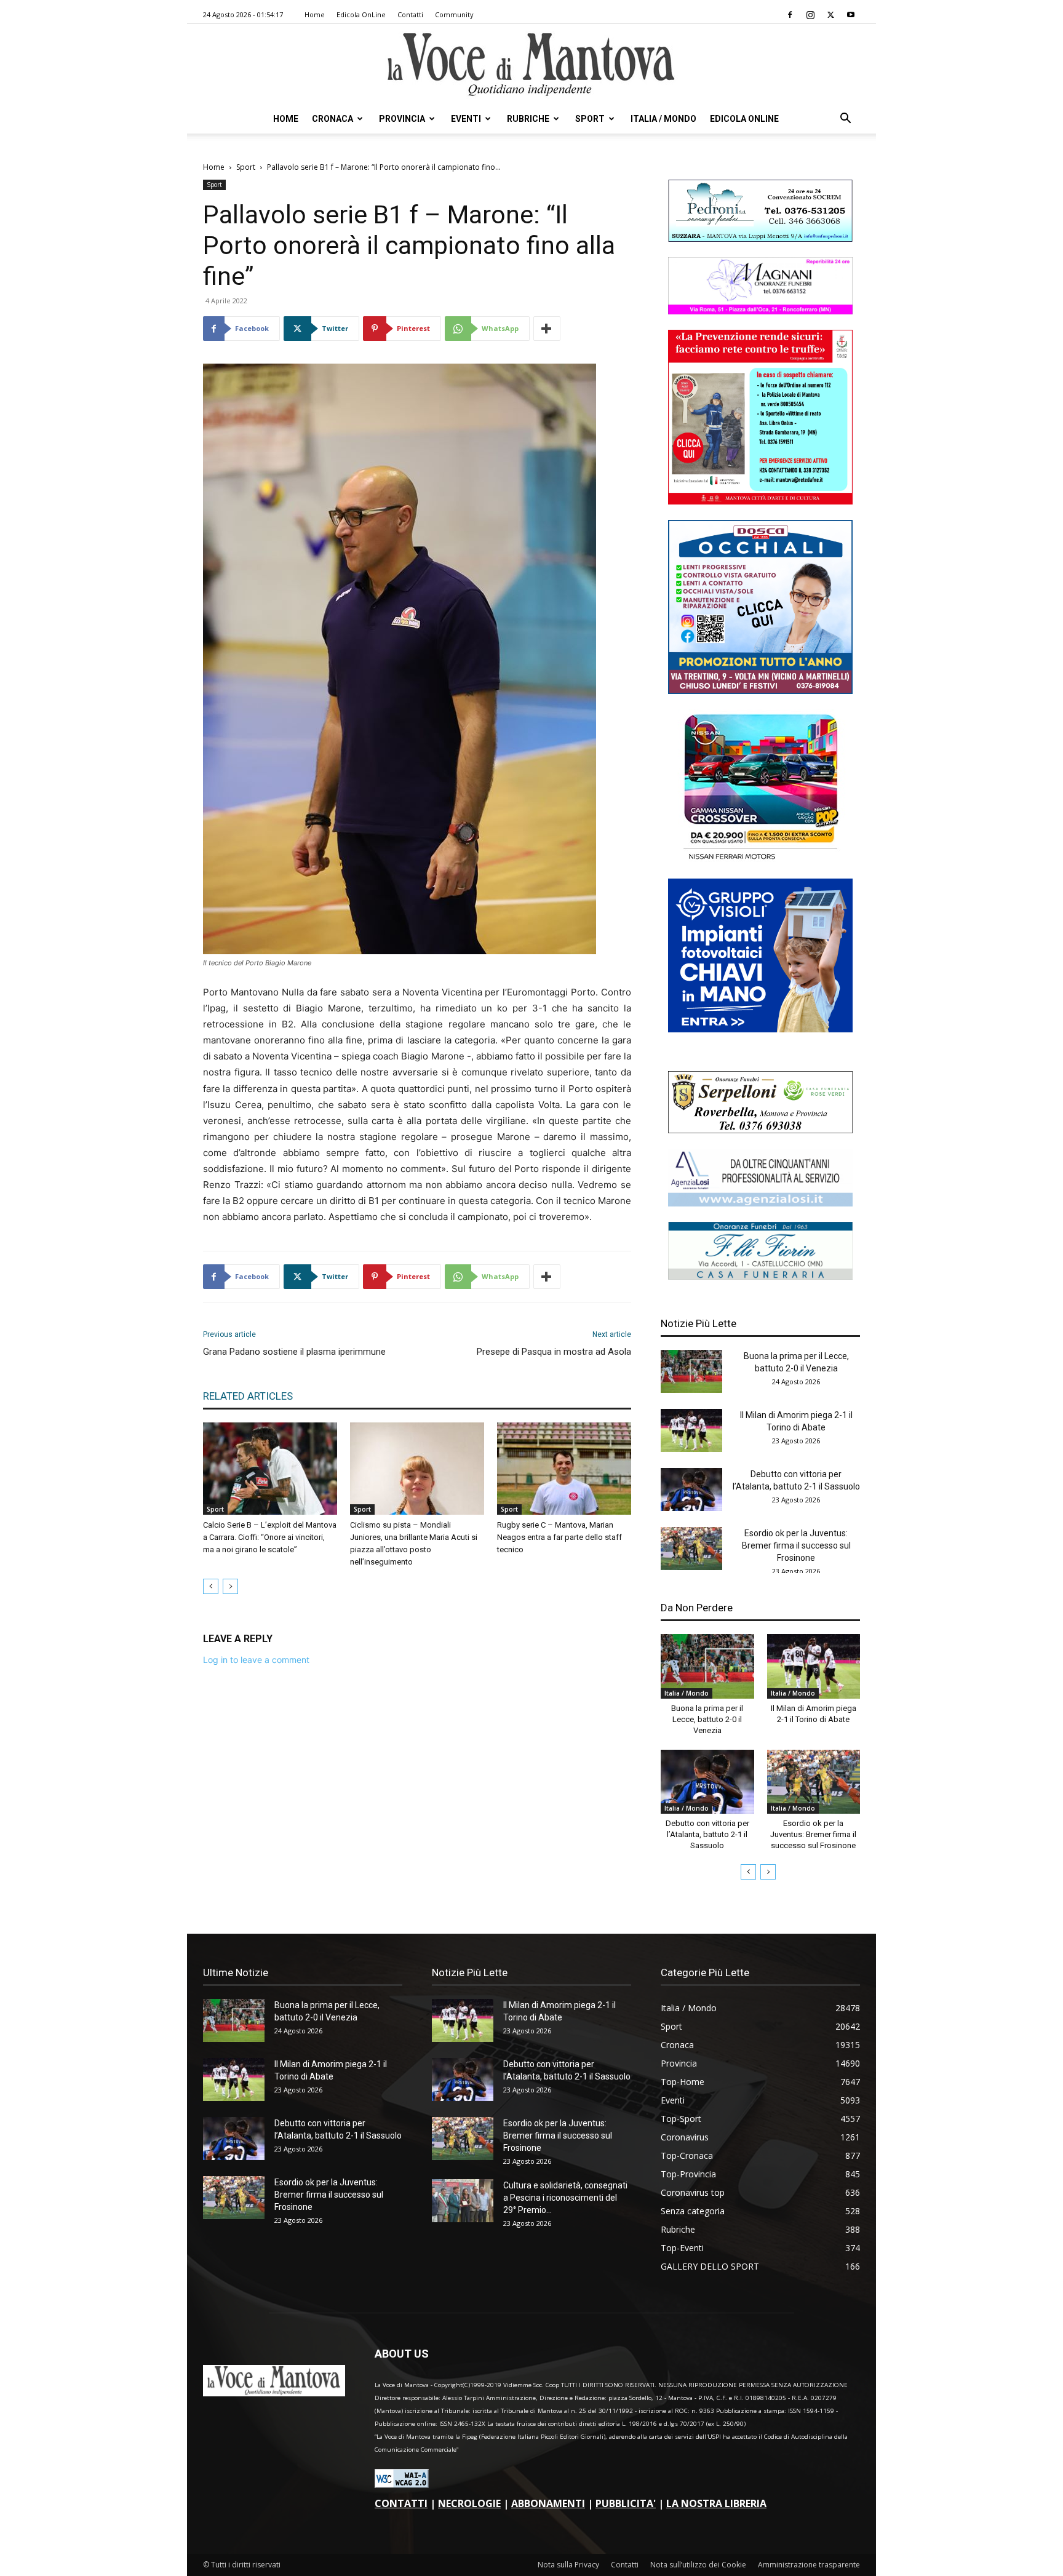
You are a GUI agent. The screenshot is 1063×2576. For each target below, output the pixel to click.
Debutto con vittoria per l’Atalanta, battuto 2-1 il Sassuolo (707, 1834)
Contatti (410, 14)
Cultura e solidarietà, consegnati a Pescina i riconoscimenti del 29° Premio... (565, 2198)
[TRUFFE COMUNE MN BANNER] (760, 501)
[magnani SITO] (760, 311)
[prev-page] (211, 1586)
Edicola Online (744, 119)
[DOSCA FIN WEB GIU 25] (760, 691)
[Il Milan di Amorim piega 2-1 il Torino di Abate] (691, 1430)
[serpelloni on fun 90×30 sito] (760, 1130)
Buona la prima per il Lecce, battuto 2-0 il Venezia (707, 1719)
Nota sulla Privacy (568, 2565)
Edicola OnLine (361, 14)
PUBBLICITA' (626, 2503)
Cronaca (332, 119)
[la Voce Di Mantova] (531, 65)
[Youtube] (851, 15)
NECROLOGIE (469, 2503)
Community (454, 14)
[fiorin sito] (760, 1276)
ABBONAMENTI (548, 2503)
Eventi (466, 119)
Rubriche (528, 119)
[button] (845, 120)
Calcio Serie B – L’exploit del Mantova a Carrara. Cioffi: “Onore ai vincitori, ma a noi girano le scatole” (270, 1537)
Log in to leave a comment (256, 1660)
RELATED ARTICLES (248, 1396)
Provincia (402, 119)
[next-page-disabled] (230, 1586)
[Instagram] (810, 15)
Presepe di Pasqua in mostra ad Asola (554, 1352)
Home (315, 14)
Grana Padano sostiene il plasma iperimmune (294, 1352)
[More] (547, 329)
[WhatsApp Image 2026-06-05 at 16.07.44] (760, 860)
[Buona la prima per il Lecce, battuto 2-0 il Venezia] (691, 1371)
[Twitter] (830, 15)
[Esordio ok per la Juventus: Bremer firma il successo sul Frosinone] (691, 1549)
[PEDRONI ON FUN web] (760, 238)
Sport (590, 119)
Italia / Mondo (663, 119)
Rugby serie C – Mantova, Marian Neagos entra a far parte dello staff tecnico (559, 1537)
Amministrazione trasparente (809, 2565)
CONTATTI (401, 2503)
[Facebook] (790, 15)
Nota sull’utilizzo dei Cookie (698, 2565)
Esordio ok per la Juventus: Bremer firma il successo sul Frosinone (796, 1545)
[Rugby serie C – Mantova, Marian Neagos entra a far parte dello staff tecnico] (564, 1469)
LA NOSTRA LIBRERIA (716, 2503)
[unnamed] (760, 1203)
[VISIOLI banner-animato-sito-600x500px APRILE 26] (760, 1029)
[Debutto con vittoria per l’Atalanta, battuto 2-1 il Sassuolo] (691, 1489)
